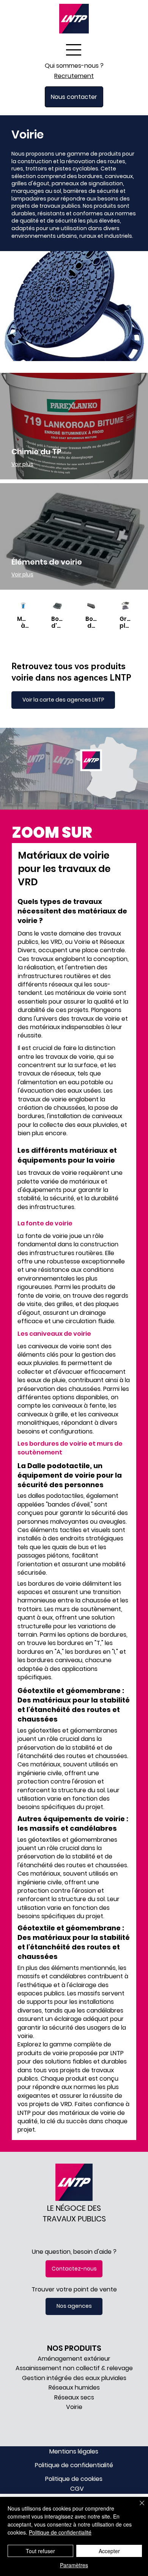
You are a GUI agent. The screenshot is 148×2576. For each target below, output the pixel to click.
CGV (77, 2489)
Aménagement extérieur (74, 2359)
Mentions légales (74, 2451)
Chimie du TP (36, 452)
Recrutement (74, 76)
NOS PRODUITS (74, 2348)
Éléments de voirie (47, 562)
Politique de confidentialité (74, 2465)
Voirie (74, 2407)
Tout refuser (40, 2551)
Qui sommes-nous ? (74, 66)
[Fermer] (137, 2508)
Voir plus (22, 464)
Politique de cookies (74, 2479)
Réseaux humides (74, 2387)
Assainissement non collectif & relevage (74, 2368)
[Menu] (74, 50)
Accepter (109, 2551)
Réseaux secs (74, 2397)
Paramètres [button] (74, 2565)
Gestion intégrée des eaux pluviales (74, 2378)
